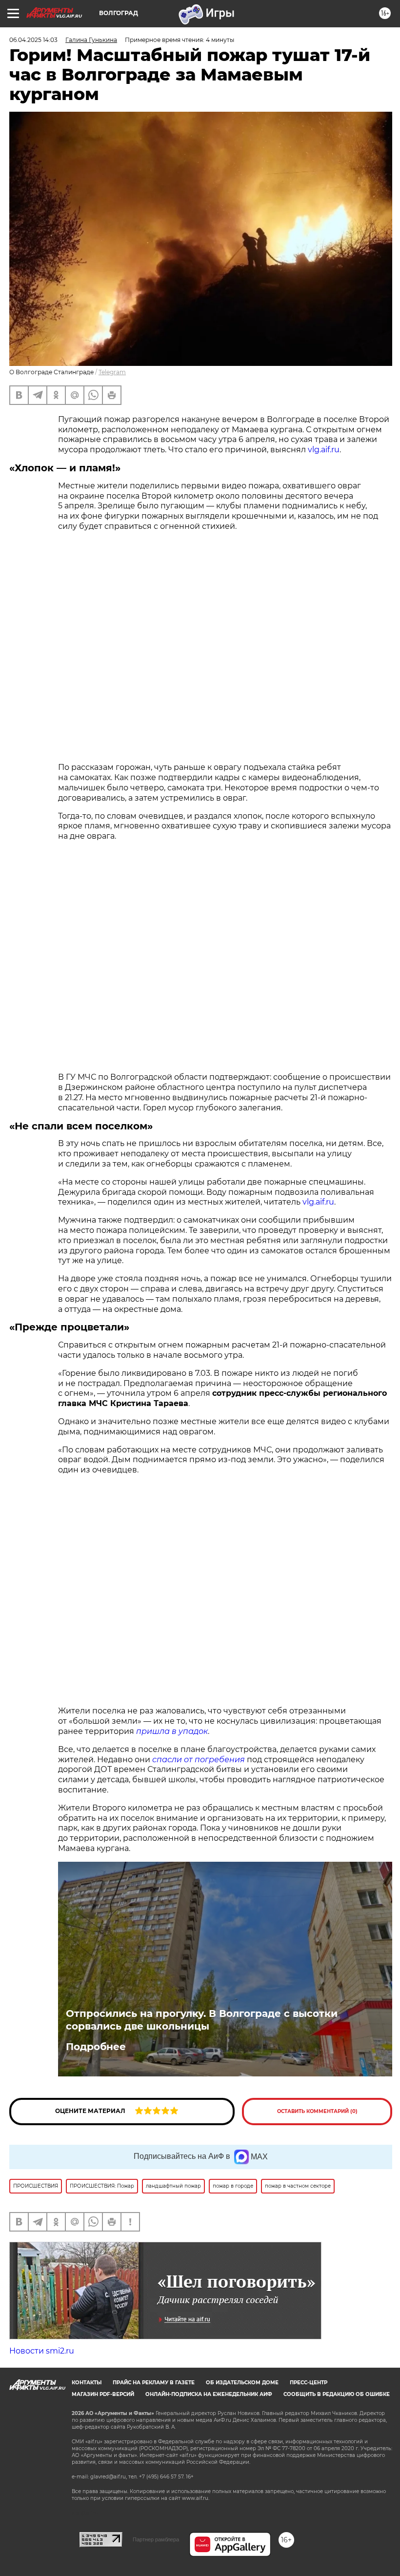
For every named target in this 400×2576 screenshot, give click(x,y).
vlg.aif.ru (324, 450)
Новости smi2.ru (42, 2351)
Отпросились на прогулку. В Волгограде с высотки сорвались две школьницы (202, 2020)
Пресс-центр (309, 2383)
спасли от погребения (199, 1760)
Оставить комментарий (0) (317, 2111)
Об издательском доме (242, 2383)
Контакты (87, 2383)
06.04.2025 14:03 (33, 40)
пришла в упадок (172, 1731)
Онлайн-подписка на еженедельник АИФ (209, 2394)
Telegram (112, 372)
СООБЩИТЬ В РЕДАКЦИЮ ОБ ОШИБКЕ (337, 2394)
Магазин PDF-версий (103, 2394)
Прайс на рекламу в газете (154, 2383)
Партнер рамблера (156, 2539)
